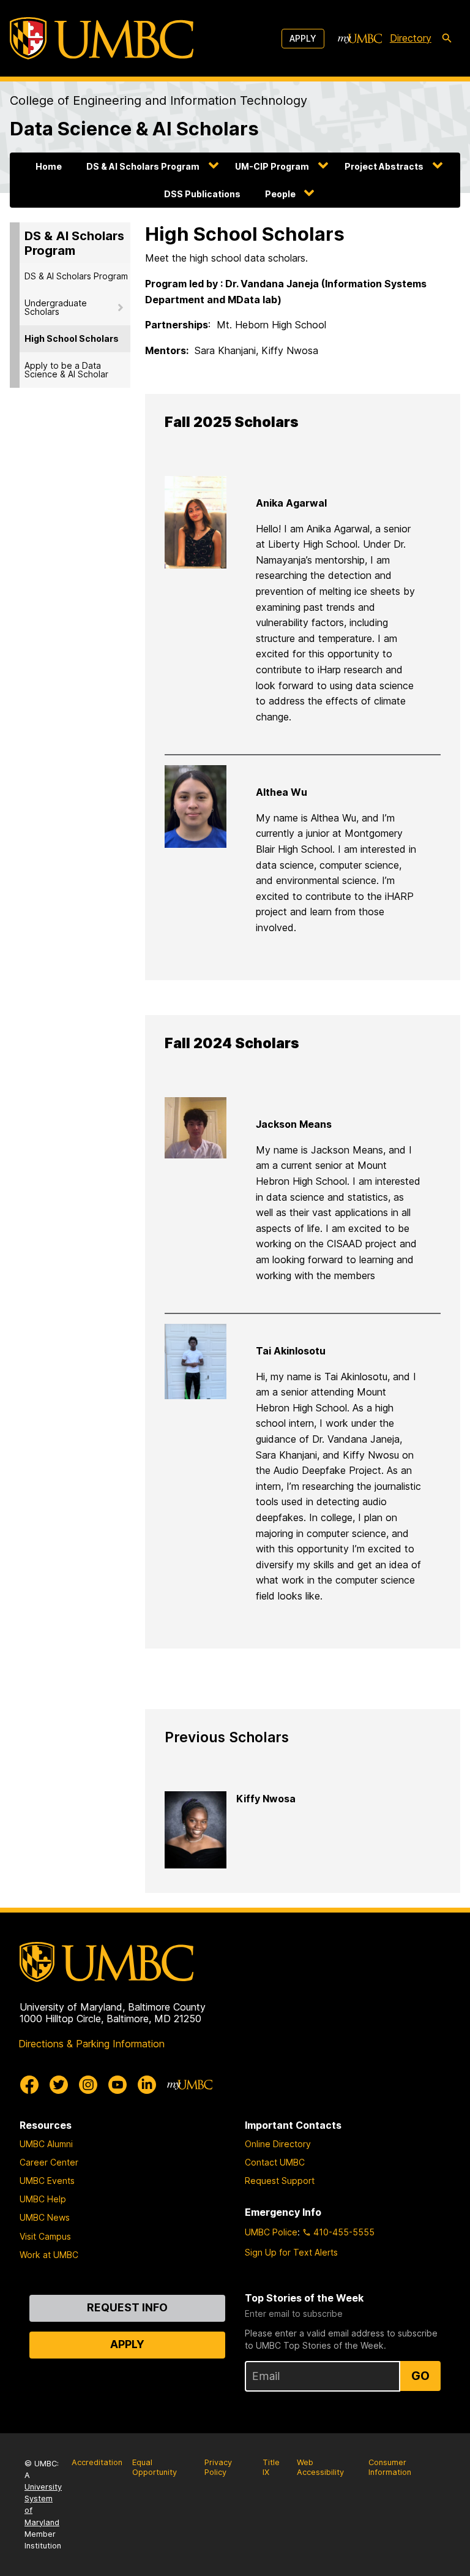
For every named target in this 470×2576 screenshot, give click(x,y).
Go (420, 2376)
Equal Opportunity (155, 2468)
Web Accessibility (320, 2468)
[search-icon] (447, 39)
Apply (303, 38)
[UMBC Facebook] (29, 2085)
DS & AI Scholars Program (143, 166)
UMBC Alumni (46, 2144)
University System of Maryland (43, 2505)
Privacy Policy (218, 2468)
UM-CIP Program (272, 166)
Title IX (271, 2468)
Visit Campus (45, 2236)
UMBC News (45, 2217)
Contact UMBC (275, 2162)
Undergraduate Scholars (56, 307)
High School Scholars (72, 338)
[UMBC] (102, 38)
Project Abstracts (384, 166)
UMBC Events (47, 2181)
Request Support (280, 2181)
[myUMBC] (360, 39)
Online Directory (278, 2144)
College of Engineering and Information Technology (159, 100)
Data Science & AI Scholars (134, 128)
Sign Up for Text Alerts (291, 2252)
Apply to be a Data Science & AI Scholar (66, 370)
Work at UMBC (49, 2255)
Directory (411, 38)
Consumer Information (390, 2468)
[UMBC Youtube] (117, 2085)
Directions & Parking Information (91, 2044)
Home (49, 166)
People (280, 194)
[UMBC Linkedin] (147, 2085)
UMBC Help (43, 2199)
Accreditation (97, 2462)
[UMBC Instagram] (88, 2085)
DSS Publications (202, 194)
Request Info (127, 2307)
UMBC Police (271, 2232)
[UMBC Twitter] (59, 2085)
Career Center (49, 2162)
